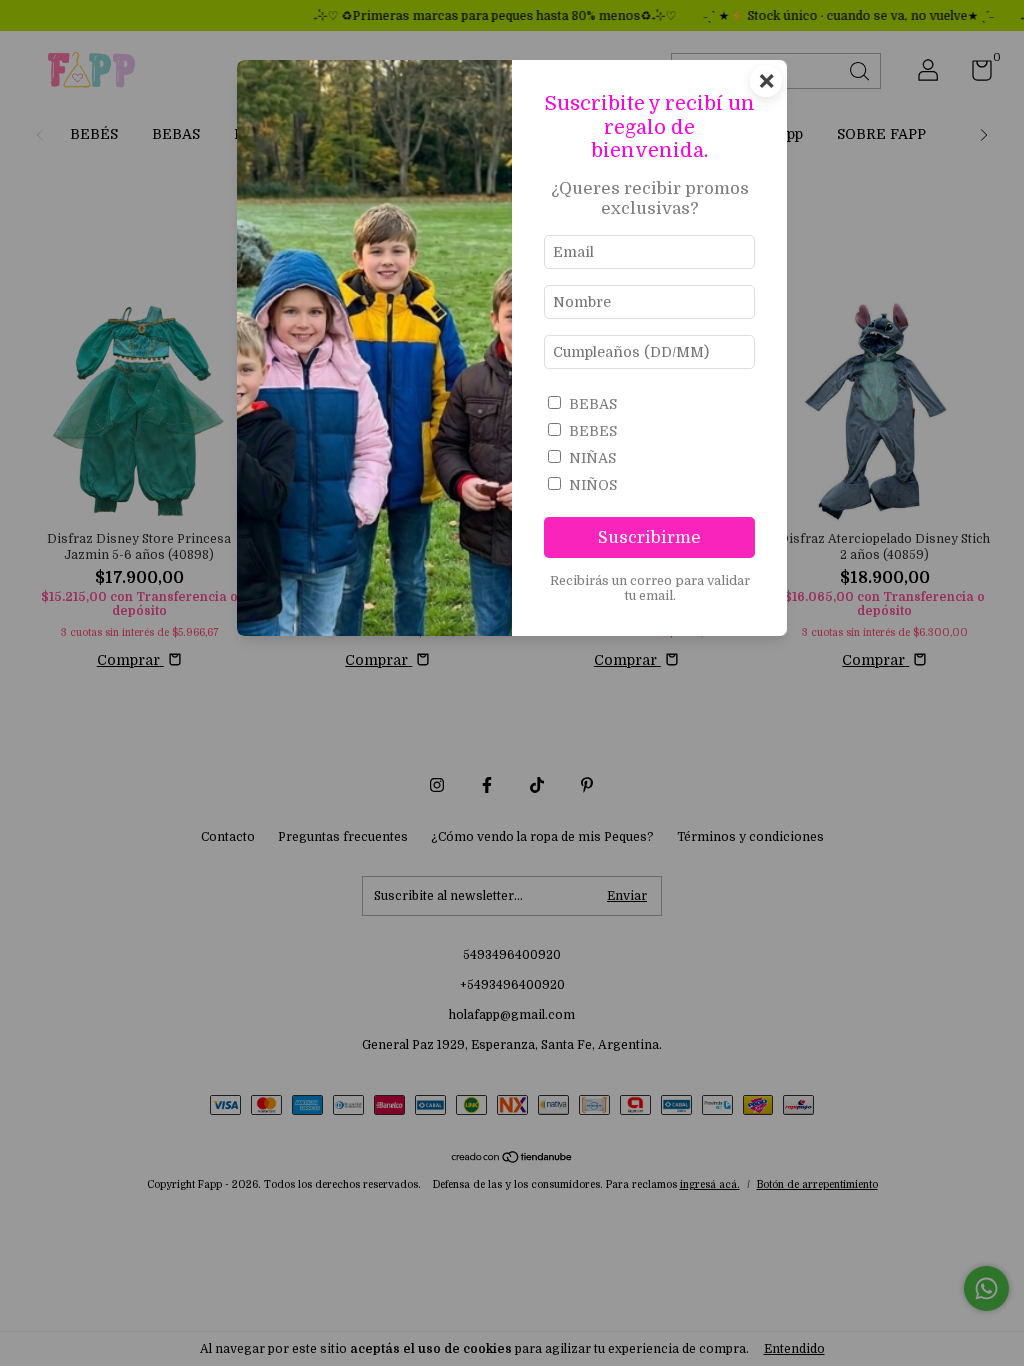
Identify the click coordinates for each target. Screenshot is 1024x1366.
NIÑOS (593, 485)
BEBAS (593, 404)
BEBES (593, 431)
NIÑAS (592, 458)
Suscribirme (649, 537)
